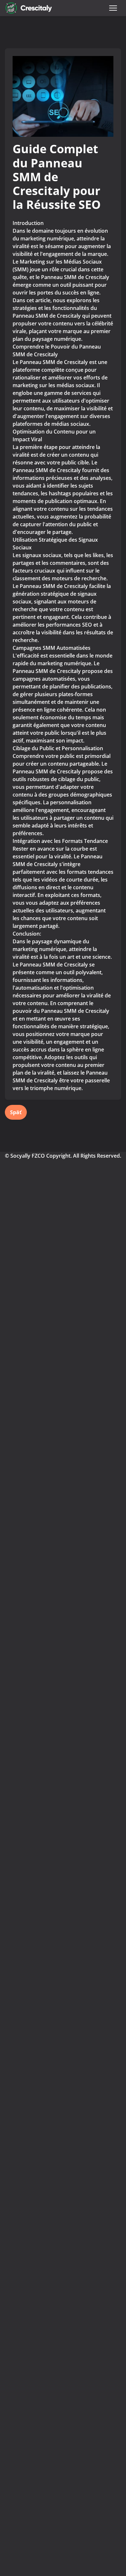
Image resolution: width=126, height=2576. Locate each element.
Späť (16, 1112)
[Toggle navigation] (113, 8)
